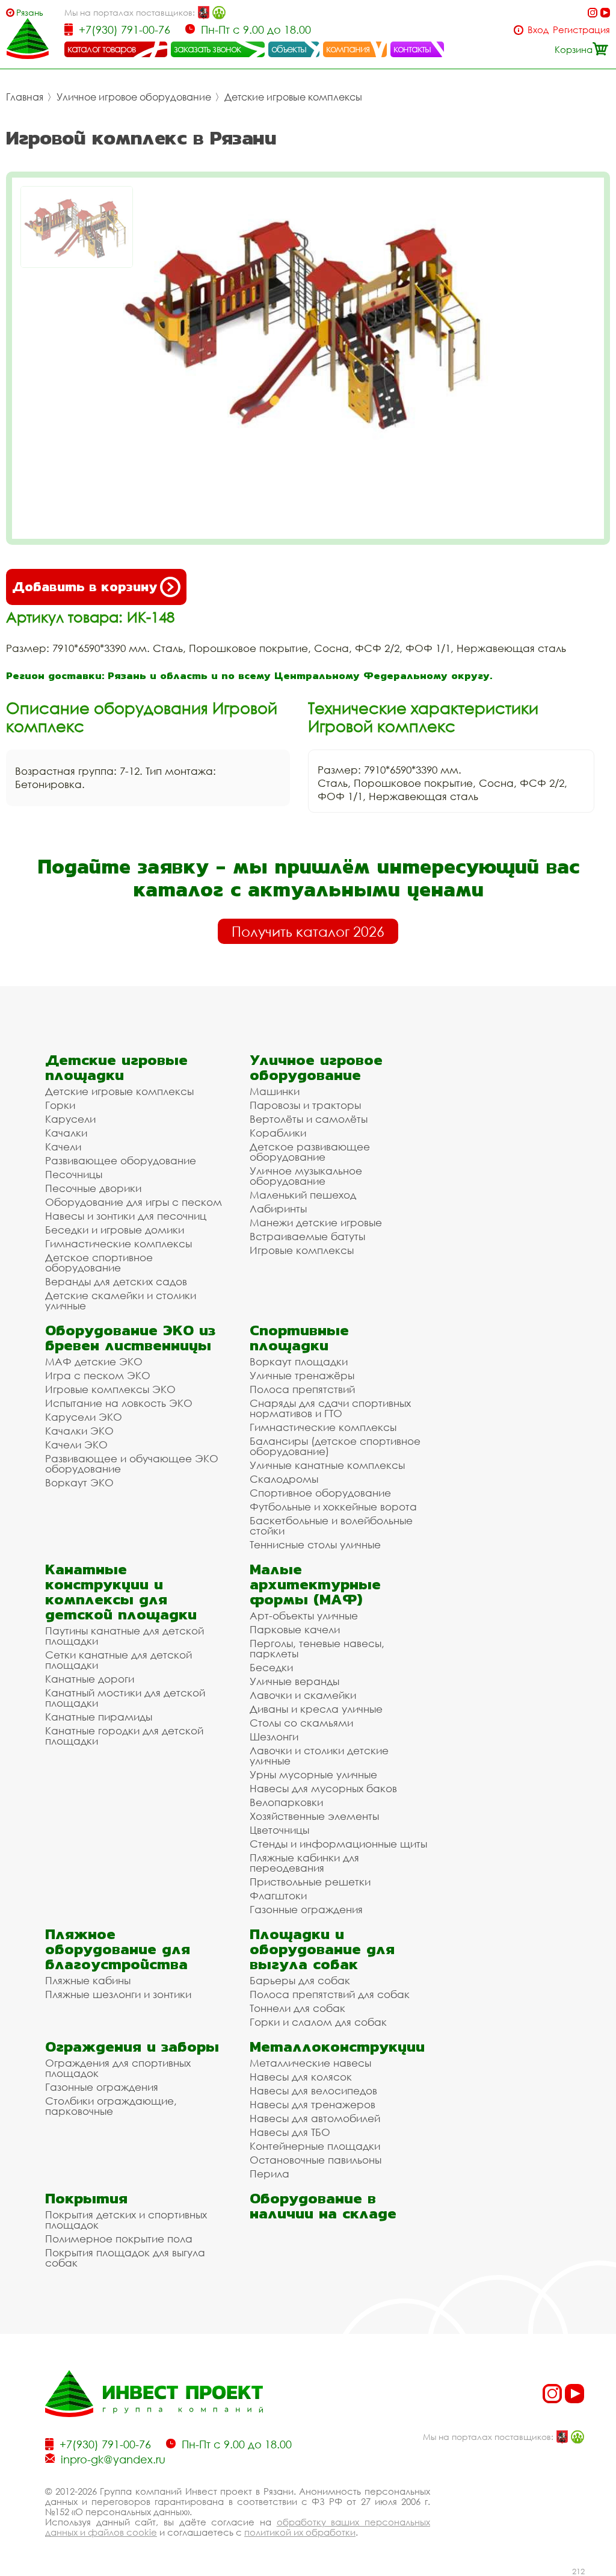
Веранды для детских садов (116, 1281)
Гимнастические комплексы (119, 1243)
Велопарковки (286, 1802)
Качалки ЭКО (79, 1431)
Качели (63, 1147)
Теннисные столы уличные (315, 1544)
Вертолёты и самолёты (309, 1119)
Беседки (271, 1667)
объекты (289, 49)
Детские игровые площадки (116, 1067)
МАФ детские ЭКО (94, 1361)
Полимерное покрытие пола (119, 2239)
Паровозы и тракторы (305, 1105)
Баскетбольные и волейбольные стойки (331, 1525)
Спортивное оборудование (320, 1493)
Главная (25, 97)
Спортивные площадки (299, 1338)
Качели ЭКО (76, 1445)
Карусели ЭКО (84, 1417)
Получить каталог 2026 (308, 931)
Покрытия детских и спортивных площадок (126, 2220)
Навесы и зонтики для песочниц (126, 1216)
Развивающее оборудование (121, 1160)
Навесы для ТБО (290, 2132)
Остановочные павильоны (316, 2160)
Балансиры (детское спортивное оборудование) (335, 1446)
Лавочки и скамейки (303, 1695)
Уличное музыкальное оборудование (306, 1176)
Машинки (275, 1091)
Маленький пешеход (303, 1195)
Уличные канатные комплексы (327, 1465)
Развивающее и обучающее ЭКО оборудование (132, 1463)
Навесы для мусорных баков (323, 1788)
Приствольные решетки (310, 1882)
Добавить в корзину (85, 587)
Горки (60, 1105)
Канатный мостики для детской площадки (125, 1698)
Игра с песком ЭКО (98, 1375)
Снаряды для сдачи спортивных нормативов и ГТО (330, 1408)
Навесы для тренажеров (313, 2104)
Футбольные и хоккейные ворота (333, 1507)
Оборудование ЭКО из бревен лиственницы (130, 1338)
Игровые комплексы (302, 1250)
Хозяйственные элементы (314, 1816)
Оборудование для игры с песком (134, 1202)
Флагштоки (278, 1895)
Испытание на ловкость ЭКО (119, 1403)
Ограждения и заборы (132, 2047)
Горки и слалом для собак (318, 2022)
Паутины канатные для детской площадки (125, 1636)
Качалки (66, 1133)
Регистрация (581, 30)
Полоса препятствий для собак (330, 1994)
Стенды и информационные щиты (338, 1844)
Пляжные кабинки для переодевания (304, 1863)
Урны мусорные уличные (313, 1774)
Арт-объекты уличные (304, 1615)
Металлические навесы (310, 2063)
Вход (538, 30)
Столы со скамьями (301, 1723)
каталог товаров (102, 49)
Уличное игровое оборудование (134, 97)
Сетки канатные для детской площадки (119, 1660)
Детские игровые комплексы (293, 97)
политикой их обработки (300, 2532)
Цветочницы (279, 1830)
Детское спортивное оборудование (99, 1262)
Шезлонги (274, 1736)
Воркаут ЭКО (79, 1482)
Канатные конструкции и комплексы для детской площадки (121, 1592)
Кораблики (278, 1133)
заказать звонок (208, 49)
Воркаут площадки (299, 1361)
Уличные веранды (294, 1681)
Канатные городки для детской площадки (124, 1736)
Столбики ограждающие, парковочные (111, 2106)
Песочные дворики (93, 1188)
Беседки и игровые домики (115, 1230)
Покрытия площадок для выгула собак (125, 2258)
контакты (412, 49)
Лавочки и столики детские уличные (319, 1755)
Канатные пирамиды (99, 1717)
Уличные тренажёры (302, 1375)
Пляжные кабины (88, 1980)
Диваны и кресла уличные (316, 1709)
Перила (269, 2174)
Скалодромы (284, 1479)
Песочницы (74, 1174)
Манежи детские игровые (316, 1222)
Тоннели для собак (297, 2008)
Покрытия (86, 2198)
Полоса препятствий (302, 1389)
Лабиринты (278, 1209)
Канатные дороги (90, 1679)
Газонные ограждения (306, 1909)
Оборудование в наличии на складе (323, 2206)
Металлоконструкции (337, 2047)
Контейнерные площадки (315, 2146)
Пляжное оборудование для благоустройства (118, 1949)
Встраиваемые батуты (307, 1236)
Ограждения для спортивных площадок (118, 2068)
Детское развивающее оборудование (310, 1152)
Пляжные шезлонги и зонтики (118, 1994)
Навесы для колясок (301, 2077)
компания (348, 49)
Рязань (30, 12)
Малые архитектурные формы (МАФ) (315, 1584)
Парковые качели (295, 1629)
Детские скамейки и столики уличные (121, 1300)
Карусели (70, 1119)
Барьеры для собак (300, 1980)
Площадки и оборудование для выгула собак (322, 1949)
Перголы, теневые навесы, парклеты (317, 1648)
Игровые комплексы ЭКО (110, 1389)
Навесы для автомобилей (315, 2118)
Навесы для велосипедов (313, 2090)
